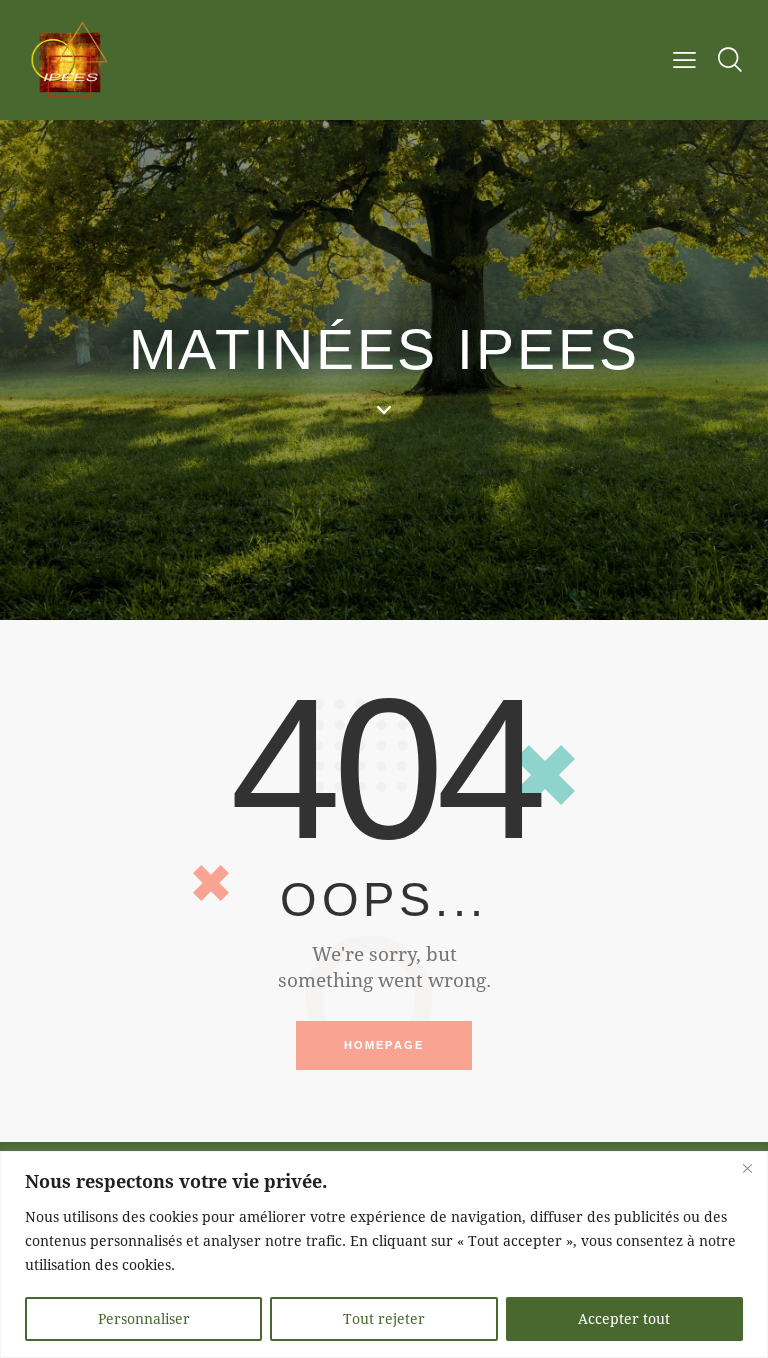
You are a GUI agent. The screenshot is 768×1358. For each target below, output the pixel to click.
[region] (384, 1254)
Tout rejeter (384, 1318)
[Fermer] (747, 1168)
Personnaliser (144, 1318)
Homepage (384, 1045)
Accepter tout (624, 1318)
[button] (684, 59)
